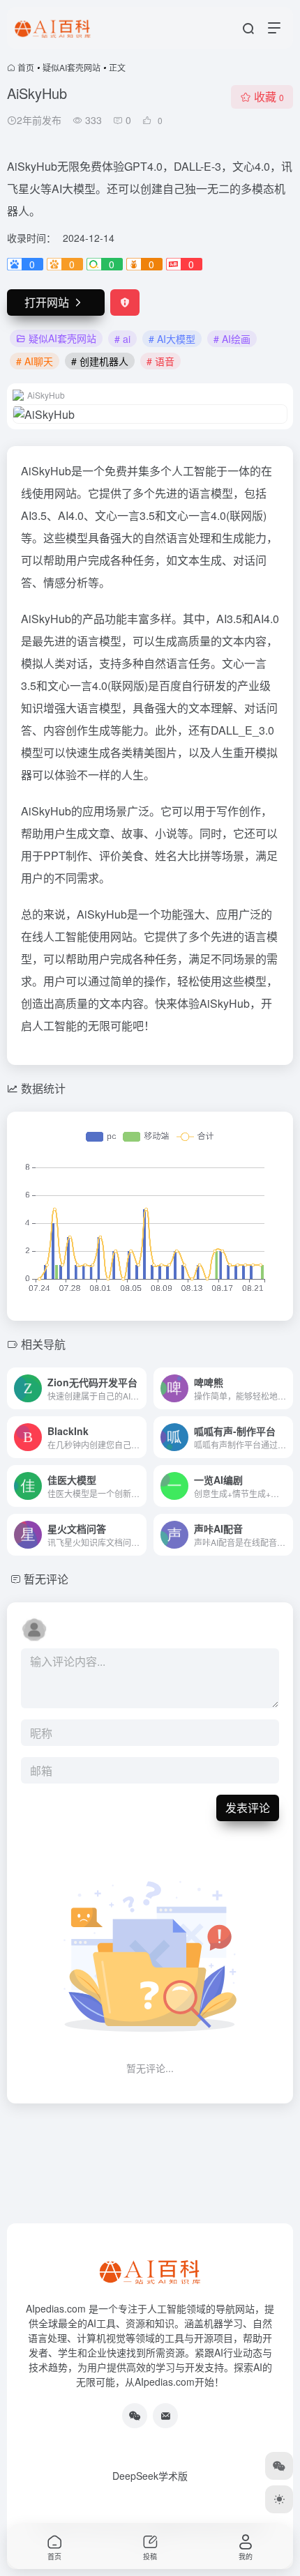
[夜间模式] (279, 2499)
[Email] (165, 2416)
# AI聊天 (35, 361)
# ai (122, 339)
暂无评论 (46, 1579)
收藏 (269, 97)
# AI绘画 (232, 339)
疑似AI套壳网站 (72, 67)
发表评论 (248, 1808)
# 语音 (160, 361)
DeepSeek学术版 (150, 2476)
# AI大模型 (172, 339)
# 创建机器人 (100, 361)
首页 (26, 67)
